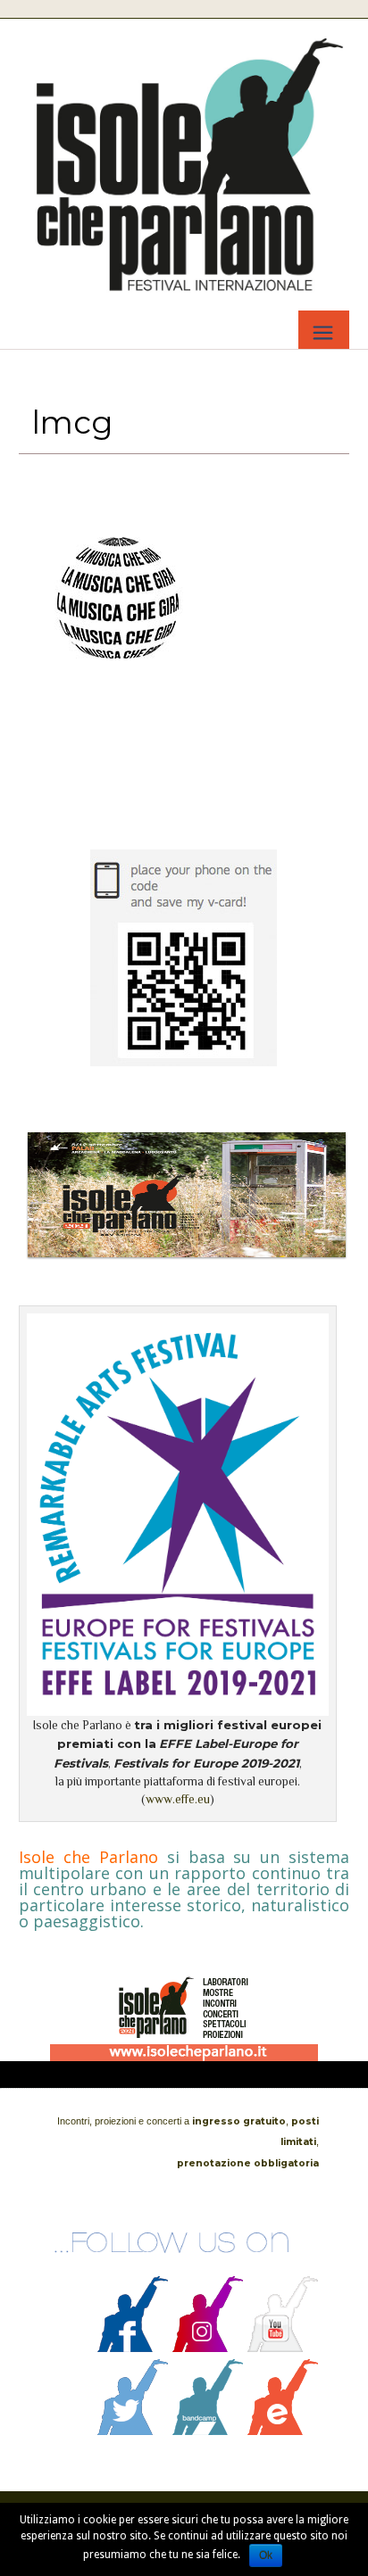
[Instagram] (208, 2348)
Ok (266, 2555)
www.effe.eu (178, 1799)
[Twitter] (133, 2431)
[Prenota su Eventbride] (283, 2431)
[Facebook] (133, 2348)
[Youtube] (283, 2348)
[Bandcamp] (208, 2431)
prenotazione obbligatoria (248, 2163)
